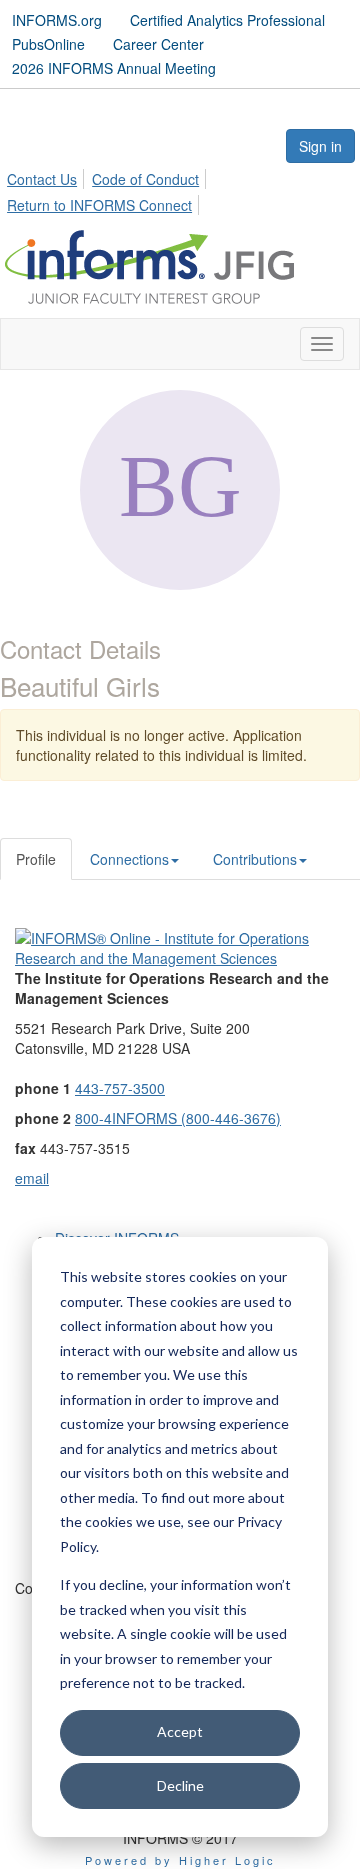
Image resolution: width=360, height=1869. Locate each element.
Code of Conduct (145, 179)
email (32, 1178)
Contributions (255, 859)
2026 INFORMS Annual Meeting (114, 68)
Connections (129, 859)
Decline (180, 1785)
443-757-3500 (120, 1088)
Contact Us (42, 179)
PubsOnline (48, 44)
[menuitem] (47, 176)
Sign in (320, 146)
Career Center (158, 44)
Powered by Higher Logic (180, 1860)
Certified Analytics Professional (227, 20)
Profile (36, 859)
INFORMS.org (57, 20)
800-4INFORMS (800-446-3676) (178, 1118)
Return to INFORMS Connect (99, 205)
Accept (180, 1731)
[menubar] (180, 189)
